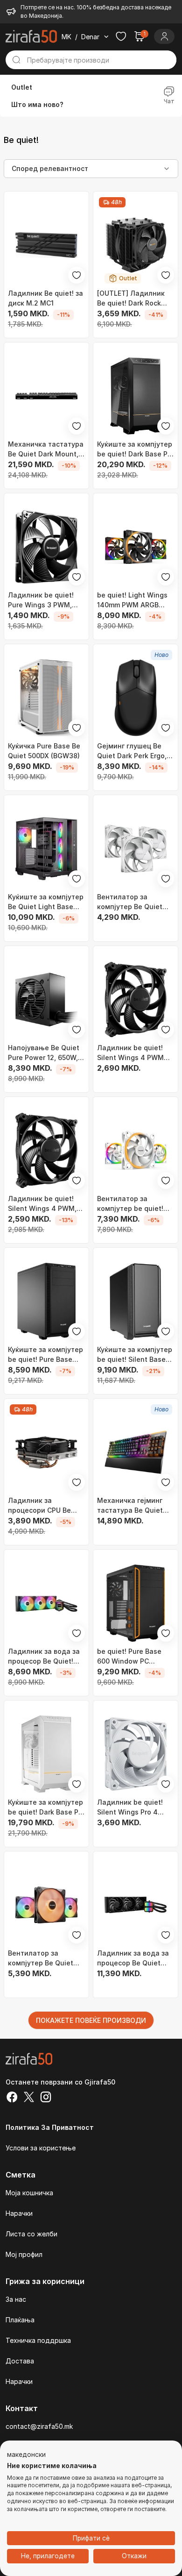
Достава (20, 2361)
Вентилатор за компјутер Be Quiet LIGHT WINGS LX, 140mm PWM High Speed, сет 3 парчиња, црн (46, 1958)
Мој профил (24, 2254)
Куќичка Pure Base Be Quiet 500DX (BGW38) (44, 751)
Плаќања (20, 2320)
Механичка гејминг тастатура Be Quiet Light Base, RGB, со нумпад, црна (130, 1506)
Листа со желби (31, 2234)
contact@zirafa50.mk (39, 2426)
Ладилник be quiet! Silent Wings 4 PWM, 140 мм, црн (42, 1204)
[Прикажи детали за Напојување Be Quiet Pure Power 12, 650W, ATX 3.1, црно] (46, 1000)
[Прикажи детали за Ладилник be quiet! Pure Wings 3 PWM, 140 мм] (46, 547)
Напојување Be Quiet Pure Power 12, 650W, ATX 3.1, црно (44, 1053)
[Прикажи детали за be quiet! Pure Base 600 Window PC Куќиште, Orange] (136, 1603)
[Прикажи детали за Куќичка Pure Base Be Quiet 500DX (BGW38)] (46, 698)
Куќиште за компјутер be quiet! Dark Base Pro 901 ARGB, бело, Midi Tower (46, 1807)
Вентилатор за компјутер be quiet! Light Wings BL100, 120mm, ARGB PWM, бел (130, 1204)
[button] (26, 2455)
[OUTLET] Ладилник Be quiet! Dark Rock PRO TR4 (131, 299)
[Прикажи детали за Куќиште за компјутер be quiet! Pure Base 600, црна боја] (46, 1301)
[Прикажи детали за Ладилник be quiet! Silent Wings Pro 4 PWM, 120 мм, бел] (136, 1754)
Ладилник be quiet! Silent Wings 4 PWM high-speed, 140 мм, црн (131, 1053)
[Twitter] (29, 2098)
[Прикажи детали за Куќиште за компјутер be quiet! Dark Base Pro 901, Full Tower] (136, 396)
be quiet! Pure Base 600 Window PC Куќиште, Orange (129, 1657)
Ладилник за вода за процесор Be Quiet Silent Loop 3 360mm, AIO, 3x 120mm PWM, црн (133, 1958)
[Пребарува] (16, 60)
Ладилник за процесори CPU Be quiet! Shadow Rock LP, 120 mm (46, 1506)
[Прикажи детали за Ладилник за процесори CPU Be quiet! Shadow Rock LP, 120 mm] (46, 1452)
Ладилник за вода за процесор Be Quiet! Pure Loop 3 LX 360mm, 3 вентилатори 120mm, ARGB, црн (46, 1657)
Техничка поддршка (38, 2340)
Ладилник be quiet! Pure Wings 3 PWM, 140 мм (41, 600)
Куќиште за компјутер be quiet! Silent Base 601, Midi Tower (135, 1355)
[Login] (164, 36)
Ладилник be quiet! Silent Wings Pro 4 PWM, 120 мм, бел (130, 1807)
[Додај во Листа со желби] (77, 275)
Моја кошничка (29, 2193)
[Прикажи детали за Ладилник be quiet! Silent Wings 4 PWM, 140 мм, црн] (46, 1150)
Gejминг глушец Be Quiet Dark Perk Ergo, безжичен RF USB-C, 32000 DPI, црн (132, 751)
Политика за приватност (50, 2127)
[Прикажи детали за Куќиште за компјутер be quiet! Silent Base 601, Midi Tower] (136, 1301)
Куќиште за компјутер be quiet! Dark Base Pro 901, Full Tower (136, 449)
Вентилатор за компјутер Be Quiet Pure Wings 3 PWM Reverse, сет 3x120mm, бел (135, 902)
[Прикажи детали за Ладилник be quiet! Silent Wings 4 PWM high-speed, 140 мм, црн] (136, 1000)
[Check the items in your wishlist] (121, 36)
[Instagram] (46, 2098)
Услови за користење (41, 2148)
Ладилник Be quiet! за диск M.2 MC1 (45, 298)
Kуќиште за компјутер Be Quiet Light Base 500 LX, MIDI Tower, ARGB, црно (46, 902)
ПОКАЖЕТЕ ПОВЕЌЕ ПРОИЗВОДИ (91, 2020)
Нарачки (19, 2213)
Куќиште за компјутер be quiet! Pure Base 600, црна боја (45, 1355)
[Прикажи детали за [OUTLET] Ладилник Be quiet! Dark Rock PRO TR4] (136, 245)
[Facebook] (12, 2098)
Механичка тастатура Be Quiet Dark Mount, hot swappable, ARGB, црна (46, 449)
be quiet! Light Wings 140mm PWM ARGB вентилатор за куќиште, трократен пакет (132, 600)
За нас (16, 2299)
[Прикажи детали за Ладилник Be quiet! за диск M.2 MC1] (46, 245)
